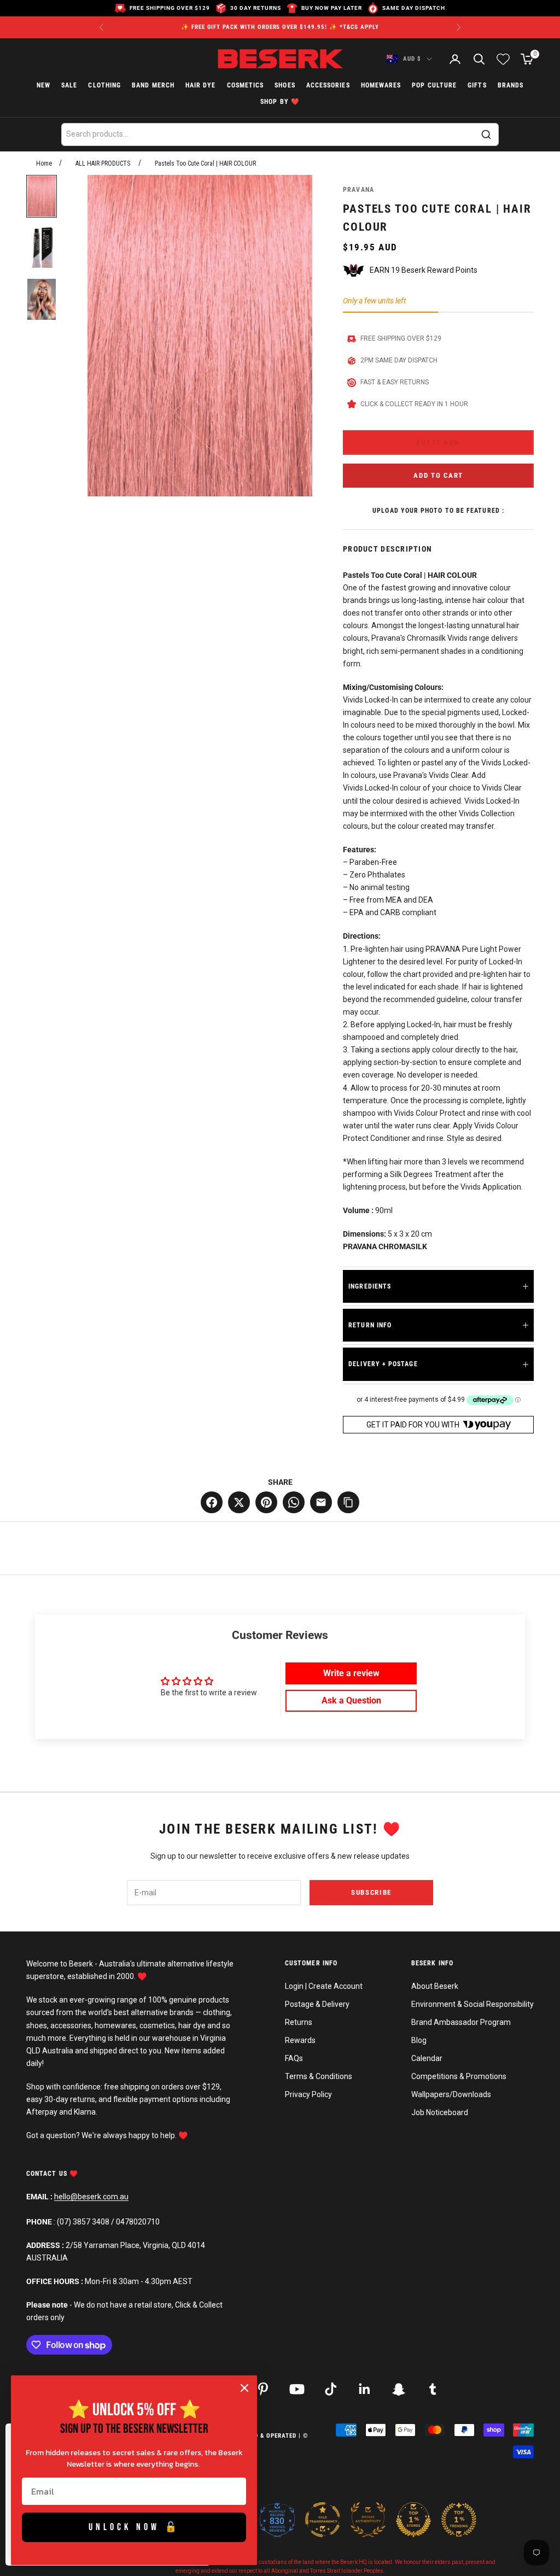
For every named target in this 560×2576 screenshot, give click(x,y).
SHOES (285, 85)
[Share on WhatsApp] (294, 1502)
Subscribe (371, 1892)
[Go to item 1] (42, 196)
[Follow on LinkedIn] (365, 2389)
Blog (419, 2040)
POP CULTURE (434, 85)
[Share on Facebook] (212, 1502)
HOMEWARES (381, 85)
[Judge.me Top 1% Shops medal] (413, 2520)
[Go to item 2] (42, 248)
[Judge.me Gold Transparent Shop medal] (323, 2520)
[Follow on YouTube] (297, 2389)
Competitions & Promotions (459, 2076)
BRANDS (511, 85)
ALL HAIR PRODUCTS (103, 163)
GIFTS (477, 85)
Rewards (300, 2040)
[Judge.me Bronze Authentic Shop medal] (368, 2520)
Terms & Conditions (319, 2076)
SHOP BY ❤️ (280, 102)
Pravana (358, 190)
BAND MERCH (153, 85)
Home (44, 163)
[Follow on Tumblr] (433, 2389)
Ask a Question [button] (351, 1700)
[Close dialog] (244, 2388)
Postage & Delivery (317, 2004)
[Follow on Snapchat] (399, 2389)
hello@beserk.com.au (91, 2197)
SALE (69, 85)
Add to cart (438, 475)
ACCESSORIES (328, 85)
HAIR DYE (201, 85)
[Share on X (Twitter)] (239, 1502)
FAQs (294, 2058)
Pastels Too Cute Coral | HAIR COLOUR (205, 163)
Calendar (427, 2058)
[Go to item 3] (42, 299)
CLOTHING (104, 85)
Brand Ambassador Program (461, 2022)
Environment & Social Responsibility (472, 2004)
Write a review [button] (351, 1673)
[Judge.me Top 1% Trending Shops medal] (459, 2520)
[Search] (486, 134)
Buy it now (438, 443)
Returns (299, 2022)
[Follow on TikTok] (331, 2389)
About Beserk (435, 1986)
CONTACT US (48, 2174)
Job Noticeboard (440, 2112)
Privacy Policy (308, 2094)
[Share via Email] (321, 1502)
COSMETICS (246, 85)
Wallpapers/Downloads (451, 2094)
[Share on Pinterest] (266, 1502)
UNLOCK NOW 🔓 (134, 2527)
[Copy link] (348, 1502)
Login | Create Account (324, 1986)
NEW (43, 85)
